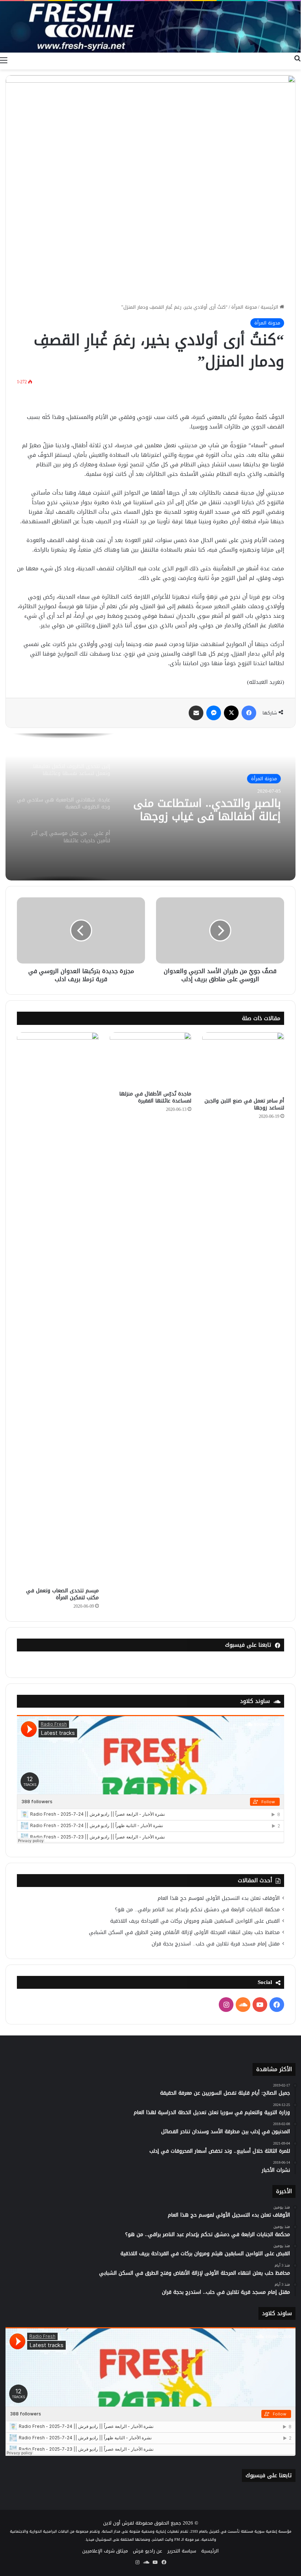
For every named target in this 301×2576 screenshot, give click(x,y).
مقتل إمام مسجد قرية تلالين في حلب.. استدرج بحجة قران (216, 1944)
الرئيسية (270, 307)
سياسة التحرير (182, 2551)
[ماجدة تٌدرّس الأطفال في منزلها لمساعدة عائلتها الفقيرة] (151, 1059)
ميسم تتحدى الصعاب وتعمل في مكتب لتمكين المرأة (62, 1594)
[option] (150, 807)
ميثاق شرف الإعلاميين (105, 2551)
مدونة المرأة (244, 307)
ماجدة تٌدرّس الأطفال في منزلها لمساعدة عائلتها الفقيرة (155, 1097)
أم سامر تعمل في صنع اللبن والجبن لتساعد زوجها (244, 1104)
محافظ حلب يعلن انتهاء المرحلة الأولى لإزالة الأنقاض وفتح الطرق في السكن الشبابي (184, 1932)
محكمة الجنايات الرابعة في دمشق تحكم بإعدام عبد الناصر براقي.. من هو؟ (197, 1910)
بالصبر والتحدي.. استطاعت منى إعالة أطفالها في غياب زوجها (207, 810)
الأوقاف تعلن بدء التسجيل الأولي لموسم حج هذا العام (219, 1898)
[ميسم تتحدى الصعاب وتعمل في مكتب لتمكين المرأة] (58, 1308)
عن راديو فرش (148, 2551)
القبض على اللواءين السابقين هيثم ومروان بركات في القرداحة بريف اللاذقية (195, 1921)
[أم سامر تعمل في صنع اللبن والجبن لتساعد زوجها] (243, 1063)
